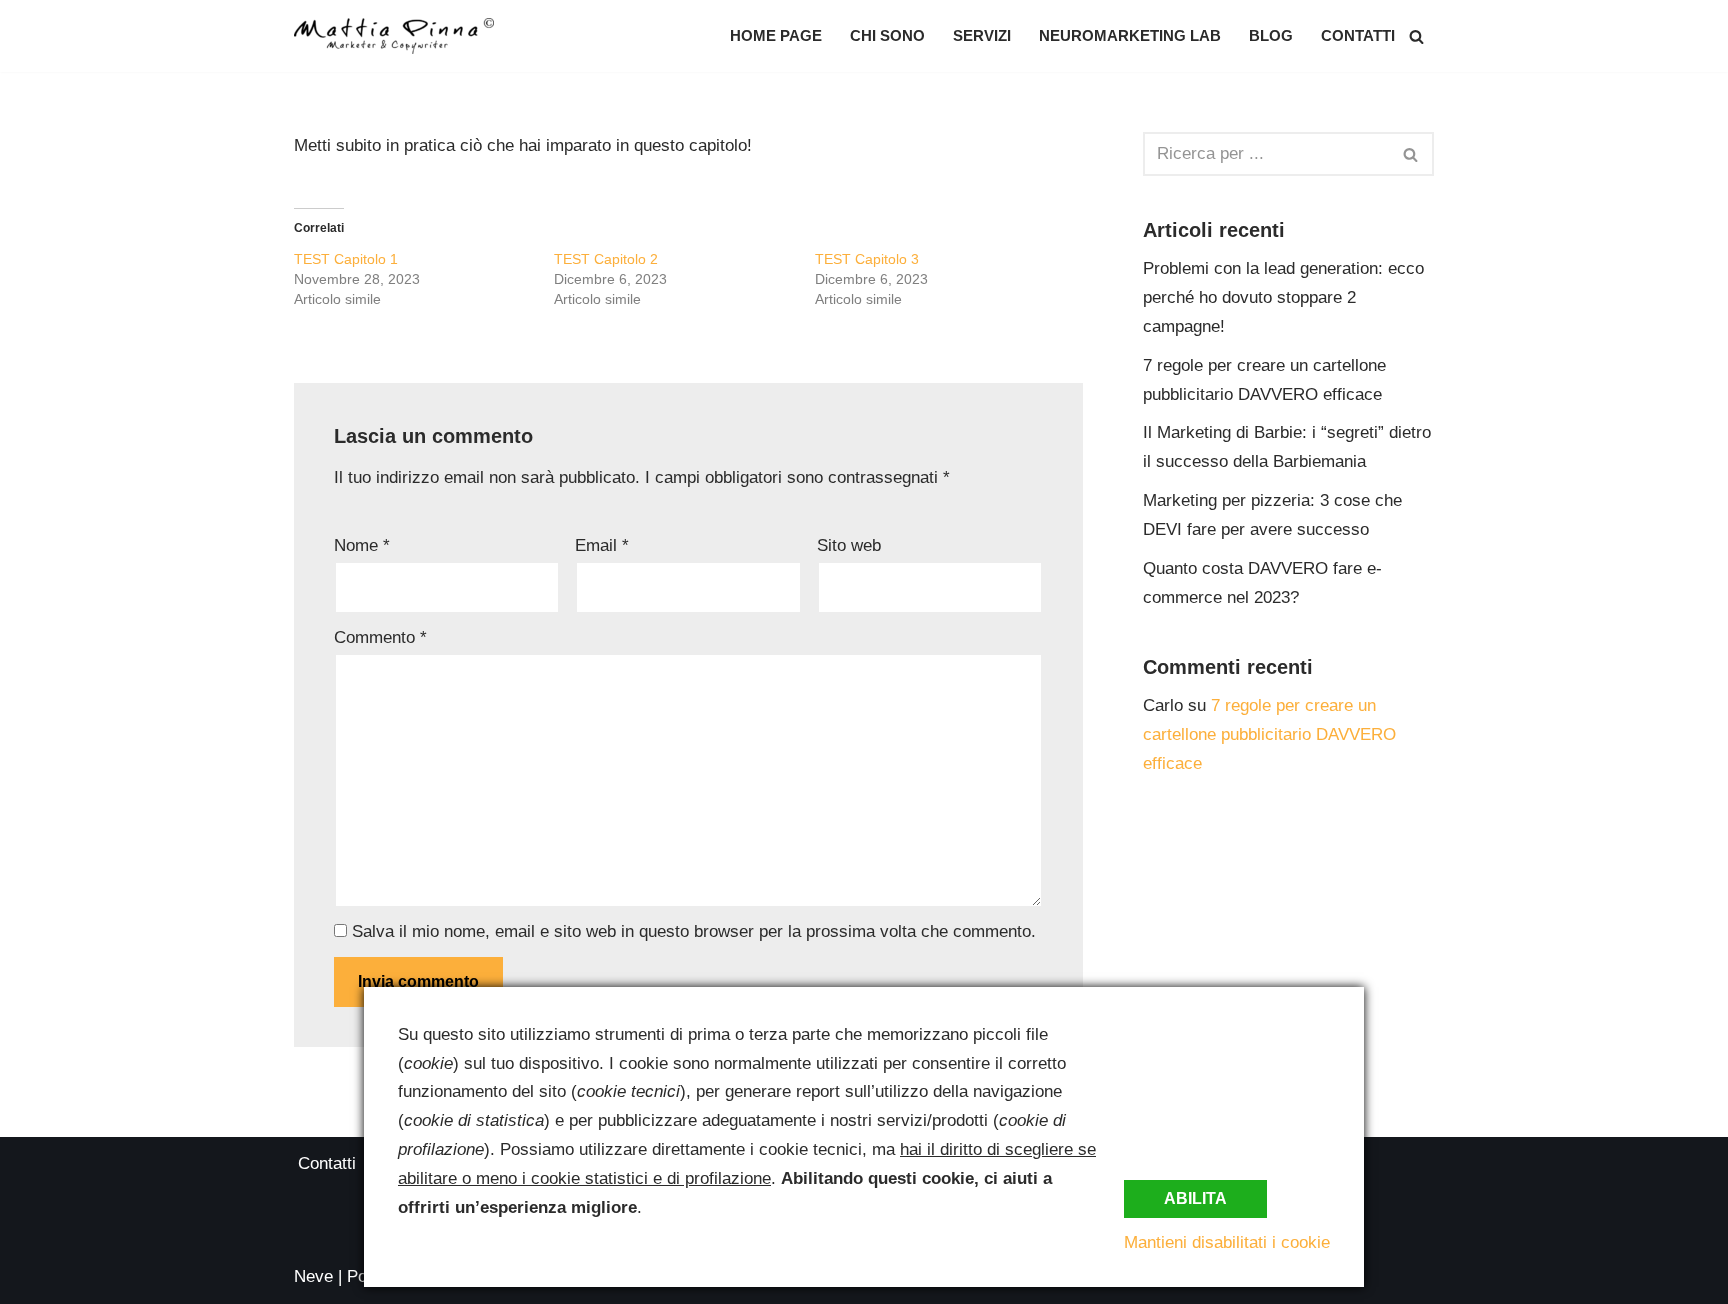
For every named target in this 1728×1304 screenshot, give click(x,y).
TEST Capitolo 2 (606, 259)
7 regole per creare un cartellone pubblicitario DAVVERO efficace (1269, 734)
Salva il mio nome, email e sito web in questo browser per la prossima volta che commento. (694, 931)
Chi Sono (887, 35)
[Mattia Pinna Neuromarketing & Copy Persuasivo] (394, 36)
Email (602, 545)
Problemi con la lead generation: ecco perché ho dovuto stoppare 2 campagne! (1283, 297)
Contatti (1358, 35)
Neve (313, 1276)
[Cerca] (1416, 36)
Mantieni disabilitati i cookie (1227, 1242)
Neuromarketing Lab (1130, 35)
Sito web (849, 545)
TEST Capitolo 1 (346, 259)
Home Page (776, 35)
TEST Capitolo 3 (867, 259)
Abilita (1195, 1198)
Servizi (982, 35)
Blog (1271, 35)
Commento (380, 637)
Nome (362, 545)
